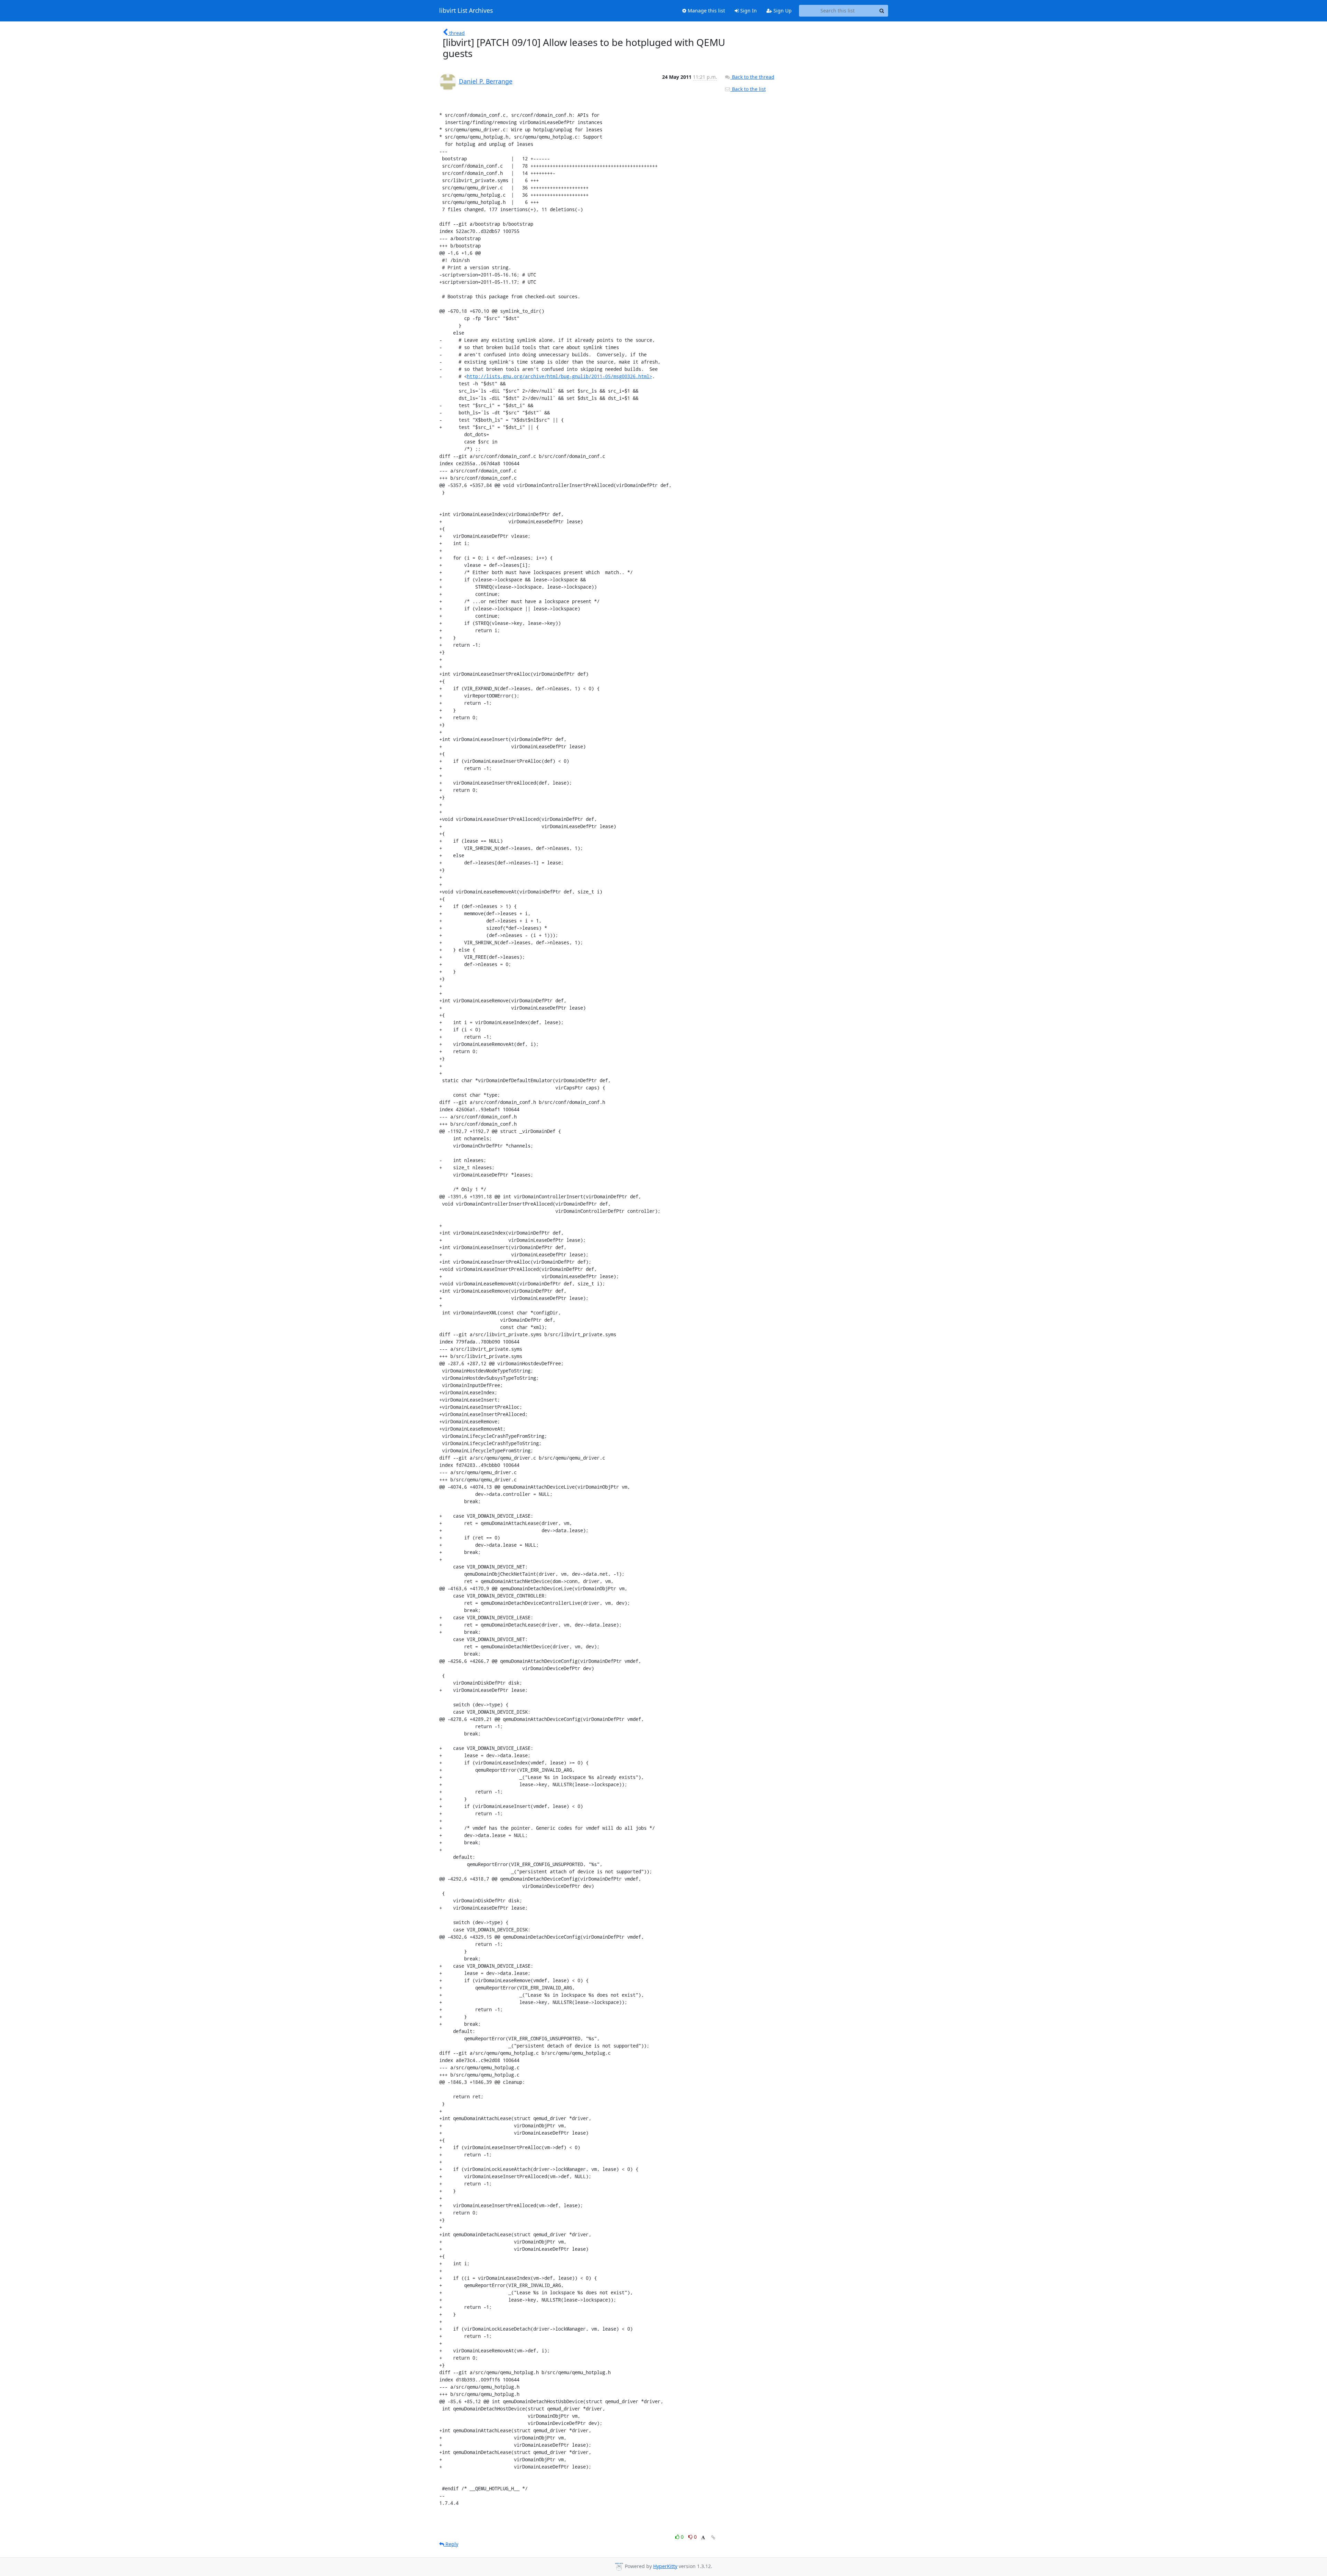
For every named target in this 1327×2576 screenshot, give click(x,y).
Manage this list (706, 11)
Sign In (748, 11)
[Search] (882, 11)
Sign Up (782, 11)
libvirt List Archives (466, 11)
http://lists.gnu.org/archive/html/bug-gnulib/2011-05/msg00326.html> (559, 376)
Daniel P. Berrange (486, 81)
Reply (451, 2544)
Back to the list (748, 89)
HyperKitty (665, 2566)
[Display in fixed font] (703, 2538)
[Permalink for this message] (713, 2537)
